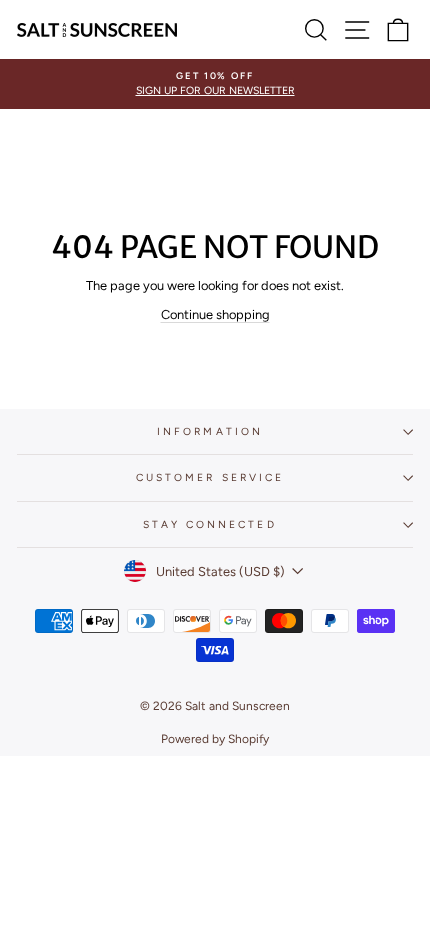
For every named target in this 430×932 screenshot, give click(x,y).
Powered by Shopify (215, 739)
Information (210, 431)
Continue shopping (215, 314)
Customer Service (210, 477)
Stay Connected (209, 524)
